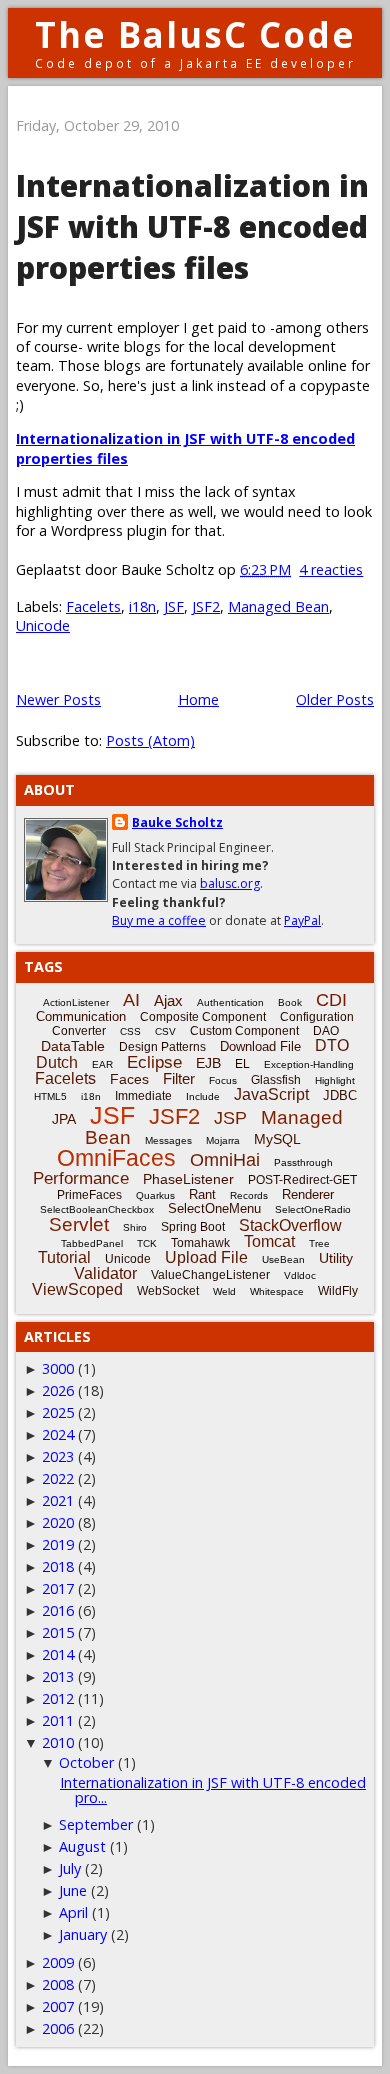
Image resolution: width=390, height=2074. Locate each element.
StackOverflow (290, 1225)
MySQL (277, 1139)
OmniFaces (116, 1158)
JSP (230, 1118)
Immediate (143, 1096)
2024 (58, 1434)
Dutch (57, 1062)
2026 (58, 1390)
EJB (208, 1063)
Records (249, 1195)
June (73, 1890)
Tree (319, 1243)
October (86, 1762)
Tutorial (64, 1257)
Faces (129, 1079)
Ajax (168, 1000)
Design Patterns (162, 1047)
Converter (79, 1031)
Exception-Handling (309, 1064)
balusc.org (230, 883)
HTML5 (50, 1096)
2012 (58, 1698)
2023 (58, 1456)
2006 (58, 2028)
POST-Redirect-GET (302, 1180)
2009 (58, 1962)
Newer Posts (58, 699)
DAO (326, 1031)
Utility (336, 1258)
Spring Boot (193, 1227)
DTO (332, 1045)
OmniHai (225, 1160)
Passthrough (303, 1162)
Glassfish (276, 1080)
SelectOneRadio (313, 1209)
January (83, 1934)
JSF (174, 606)
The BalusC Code (195, 34)
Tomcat (269, 1241)
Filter (179, 1078)
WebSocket (168, 1291)
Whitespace (277, 1291)
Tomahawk (200, 1243)
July (70, 1868)
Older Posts (335, 699)
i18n (142, 606)
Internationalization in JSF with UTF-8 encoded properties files (192, 226)
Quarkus (155, 1195)
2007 (58, 2006)
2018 (58, 1566)
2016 (58, 1610)
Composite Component (203, 1017)
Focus (223, 1080)
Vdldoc (300, 1275)
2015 (58, 1632)
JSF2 (206, 606)
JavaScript (271, 1094)
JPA (64, 1119)
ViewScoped (77, 1289)
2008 (58, 1984)
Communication (81, 1016)
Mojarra (223, 1140)
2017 (58, 1588)
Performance (81, 1178)
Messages (168, 1140)
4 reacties (331, 569)
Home (198, 699)
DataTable (73, 1046)
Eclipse (154, 1062)
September (96, 1824)
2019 (58, 1544)
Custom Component (244, 1031)
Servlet (79, 1224)
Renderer (308, 1194)
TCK (147, 1243)
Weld (224, 1291)
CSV (165, 1031)
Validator (105, 1273)
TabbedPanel (92, 1243)
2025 (58, 1412)
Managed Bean (278, 606)
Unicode (43, 625)
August (82, 1846)
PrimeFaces (89, 1195)
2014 (58, 1654)
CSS (130, 1031)
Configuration (317, 1017)
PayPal (302, 920)
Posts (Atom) (150, 740)
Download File (260, 1046)
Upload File (206, 1257)
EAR (102, 1064)
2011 (58, 1720)
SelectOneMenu (214, 1208)
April (73, 1912)
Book (290, 1002)
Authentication (230, 1002)
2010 (58, 1742)
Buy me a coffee (159, 920)
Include (203, 1096)
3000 (58, 1368)
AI (131, 1000)
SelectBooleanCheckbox (97, 1209)
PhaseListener (188, 1179)
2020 (58, 1522)
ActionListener (76, 1002)
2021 (58, 1500)
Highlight (335, 1080)
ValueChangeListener (210, 1275)
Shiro (135, 1227)
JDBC (340, 1095)
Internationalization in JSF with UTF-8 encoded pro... (213, 1789)
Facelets (93, 606)
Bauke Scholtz (177, 822)
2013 (58, 1676)
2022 (58, 1478)
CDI (331, 1000)
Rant (202, 1194)
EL (242, 1064)
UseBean (283, 1259)
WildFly (338, 1291)
